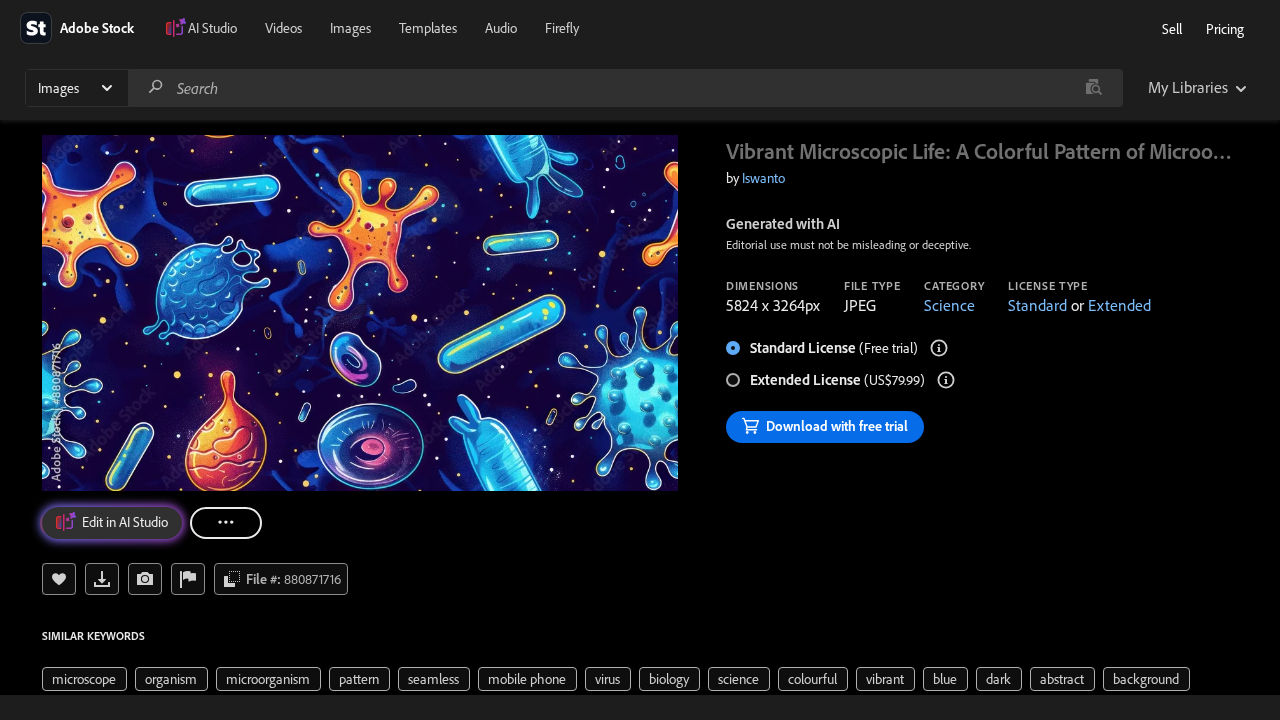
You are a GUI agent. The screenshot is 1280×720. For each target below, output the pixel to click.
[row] (84, 679)
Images (350, 28)
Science (949, 305)
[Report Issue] (188, 579)
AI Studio (212, 28)
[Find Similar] (145, 579)
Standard (1037, 305)
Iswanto (763, 178)
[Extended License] (946, 380)
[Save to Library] (59, 579)
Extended (1119, 305)
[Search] (156, 87)
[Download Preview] (102, 579)
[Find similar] (1093, 88)
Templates (428, 28)
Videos (283, 28)
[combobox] (625, 88)
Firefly (562, 28)
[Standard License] (939, 348)
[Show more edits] (226, 523)
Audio (501, 28)
